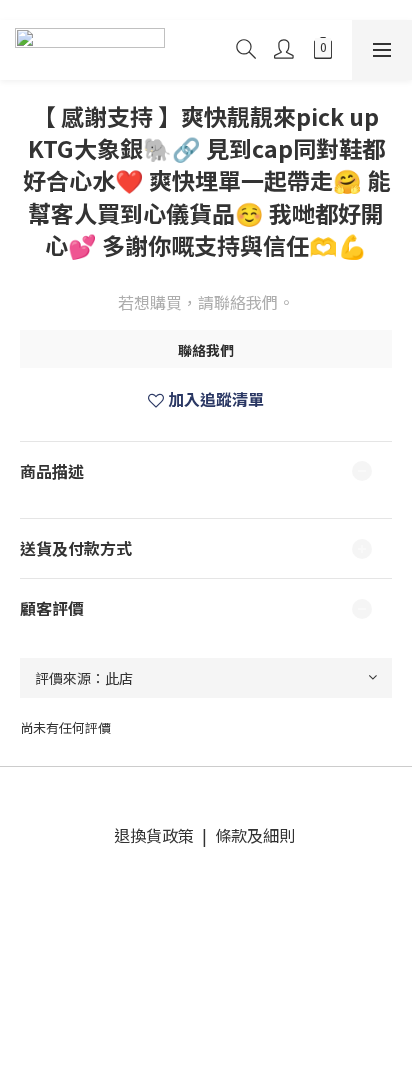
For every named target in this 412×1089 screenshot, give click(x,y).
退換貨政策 (158, 835)
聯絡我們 (206, 350)
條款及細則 (253, 835)
